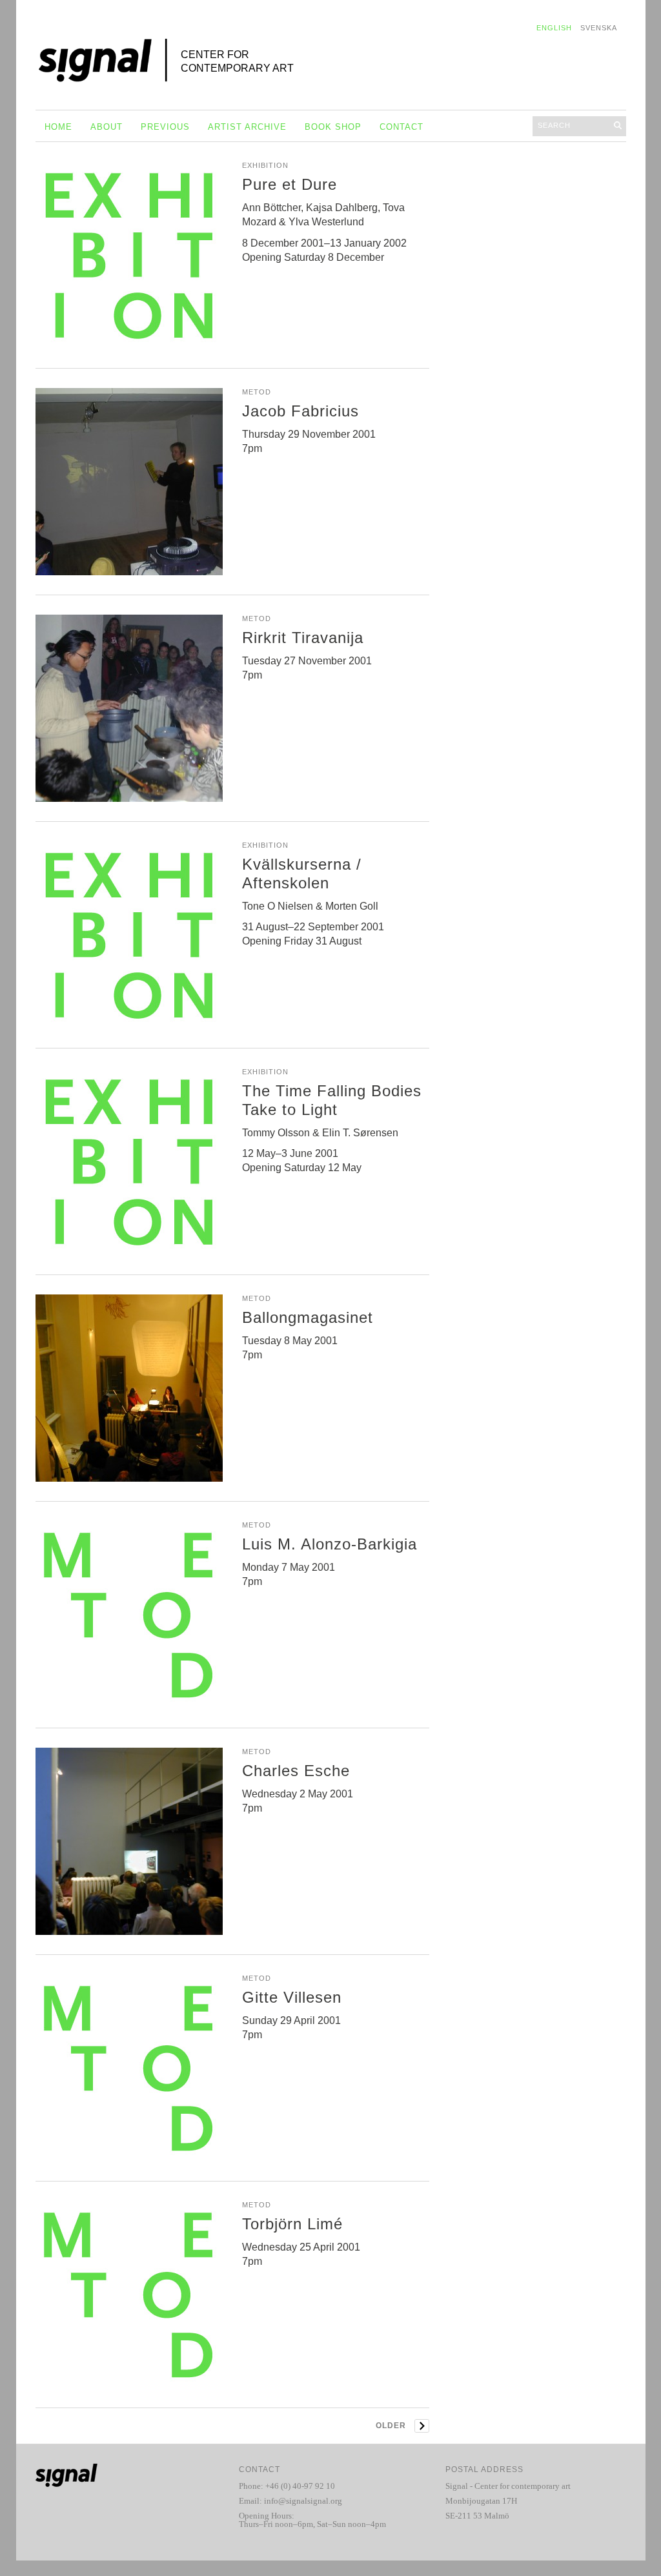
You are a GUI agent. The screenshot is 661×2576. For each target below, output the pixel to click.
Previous (165, 127)
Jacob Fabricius (300, 411)
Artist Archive (247, 127)
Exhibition (265, 165)
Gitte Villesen (292, 1997)
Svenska (599, 28)
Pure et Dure (290, 184)
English (554, 28)
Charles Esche (296, 1771)
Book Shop (333, 127)
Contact (402, 127)
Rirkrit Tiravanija (303, 638)
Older (391, 2426)
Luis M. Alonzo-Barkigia (330, 1544)
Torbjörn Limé (292, 2224)
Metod (257, 392)
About (107, 127)
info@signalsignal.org (303, 2501)
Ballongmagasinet (308, 1317)
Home (58, 127)
